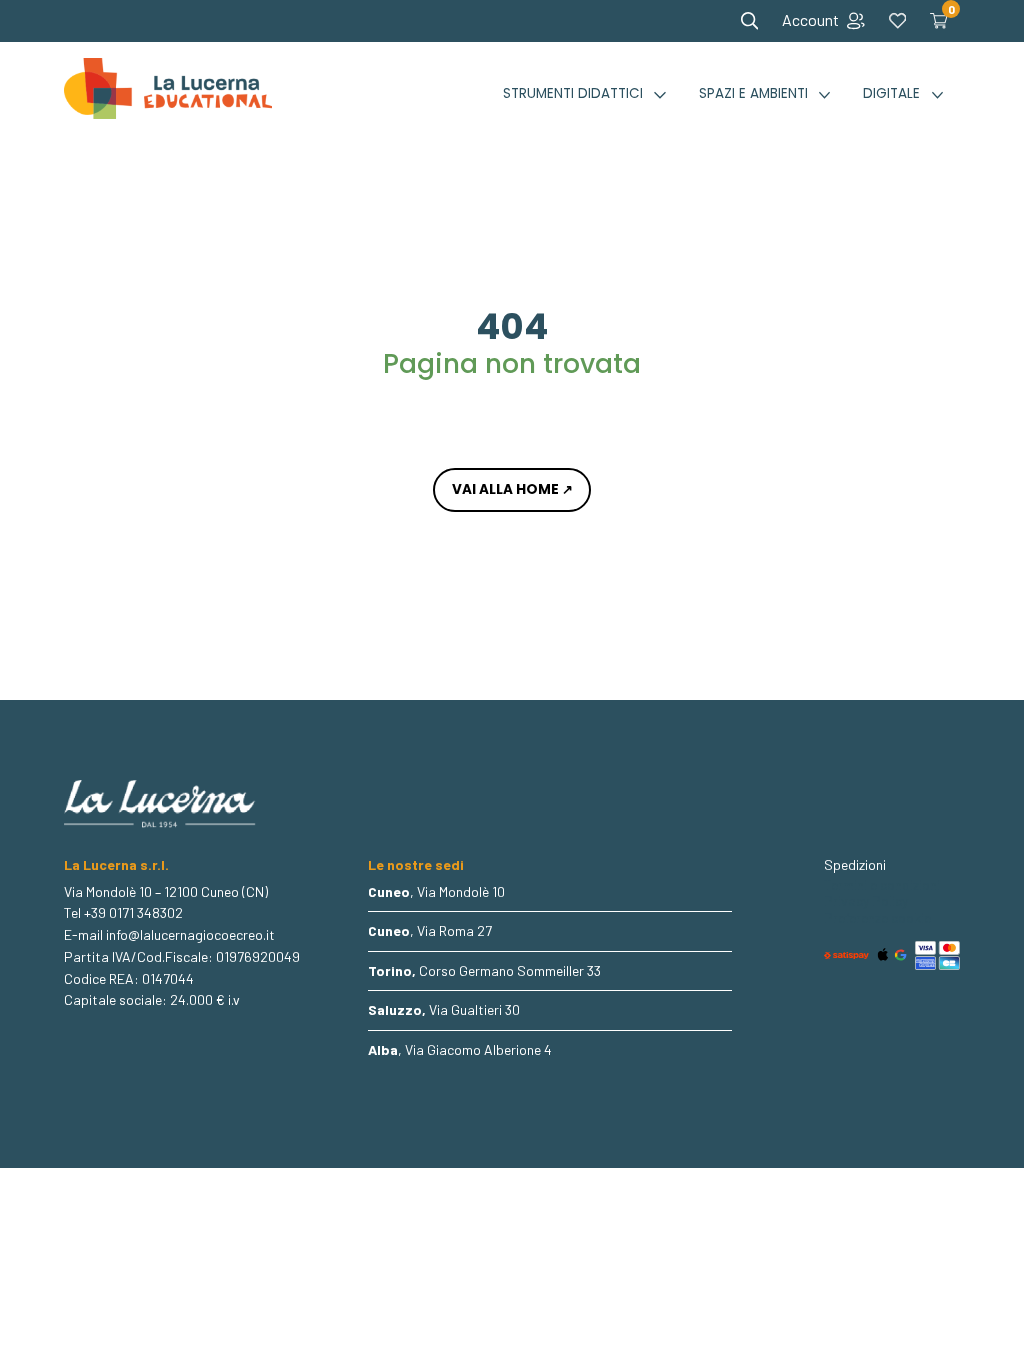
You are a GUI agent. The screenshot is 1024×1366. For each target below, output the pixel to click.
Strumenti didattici (573, 93)
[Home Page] (168, 94)
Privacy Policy (866, 901)
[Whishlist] (898, 21)
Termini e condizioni (882, 885)
